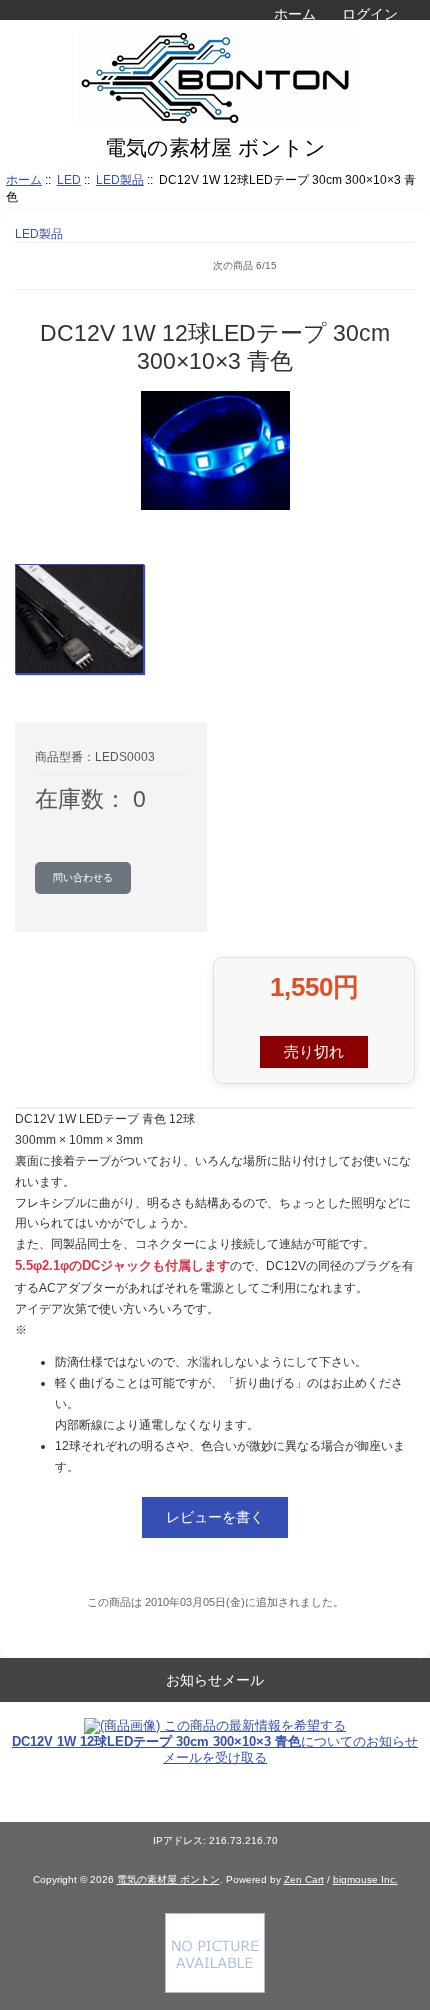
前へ (90, 266)
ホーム (295, 14)
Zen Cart (304, 1879)
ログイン (370, 14)
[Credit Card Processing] (215, 1988)
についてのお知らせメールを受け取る (215, 1749)
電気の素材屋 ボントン (168, 1879)
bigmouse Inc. (365, 1879)
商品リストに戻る (45, 266)
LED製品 (120, 179)
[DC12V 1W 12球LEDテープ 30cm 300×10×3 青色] (79, 619)
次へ (400, 266)
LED (69, 179)
